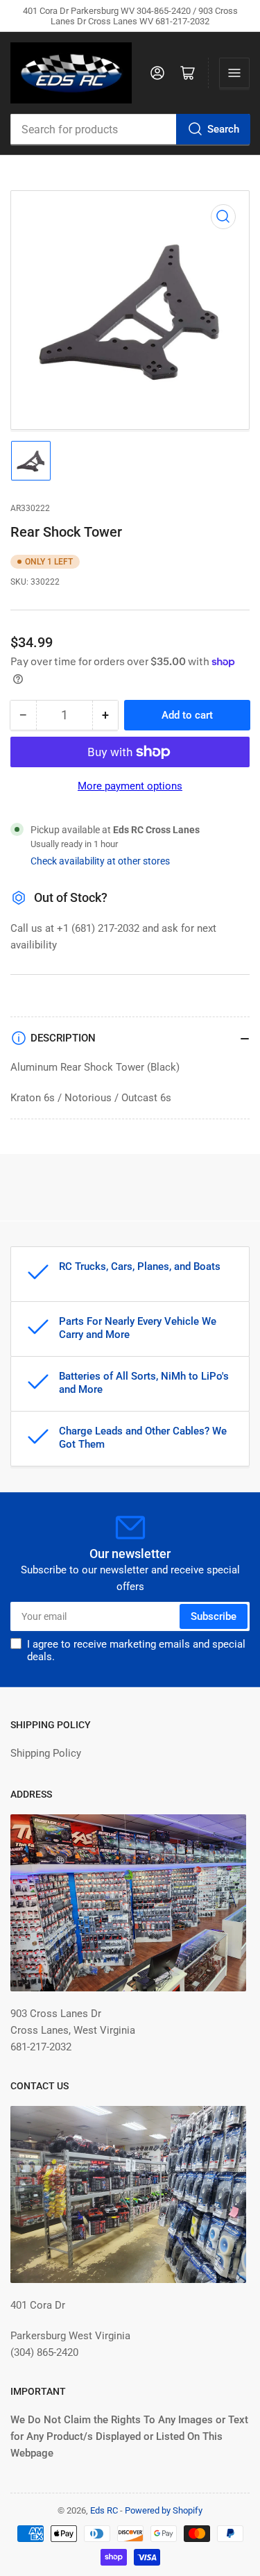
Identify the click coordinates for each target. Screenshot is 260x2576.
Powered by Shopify (164, 2510)
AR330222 (30, 508)
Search (223, 129)
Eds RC (104, 2510)
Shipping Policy (46, 1753)
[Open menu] (234, 73)
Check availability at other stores (100, 861)
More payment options (130, 786)
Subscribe (214, 1616)
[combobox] (130, 129)
